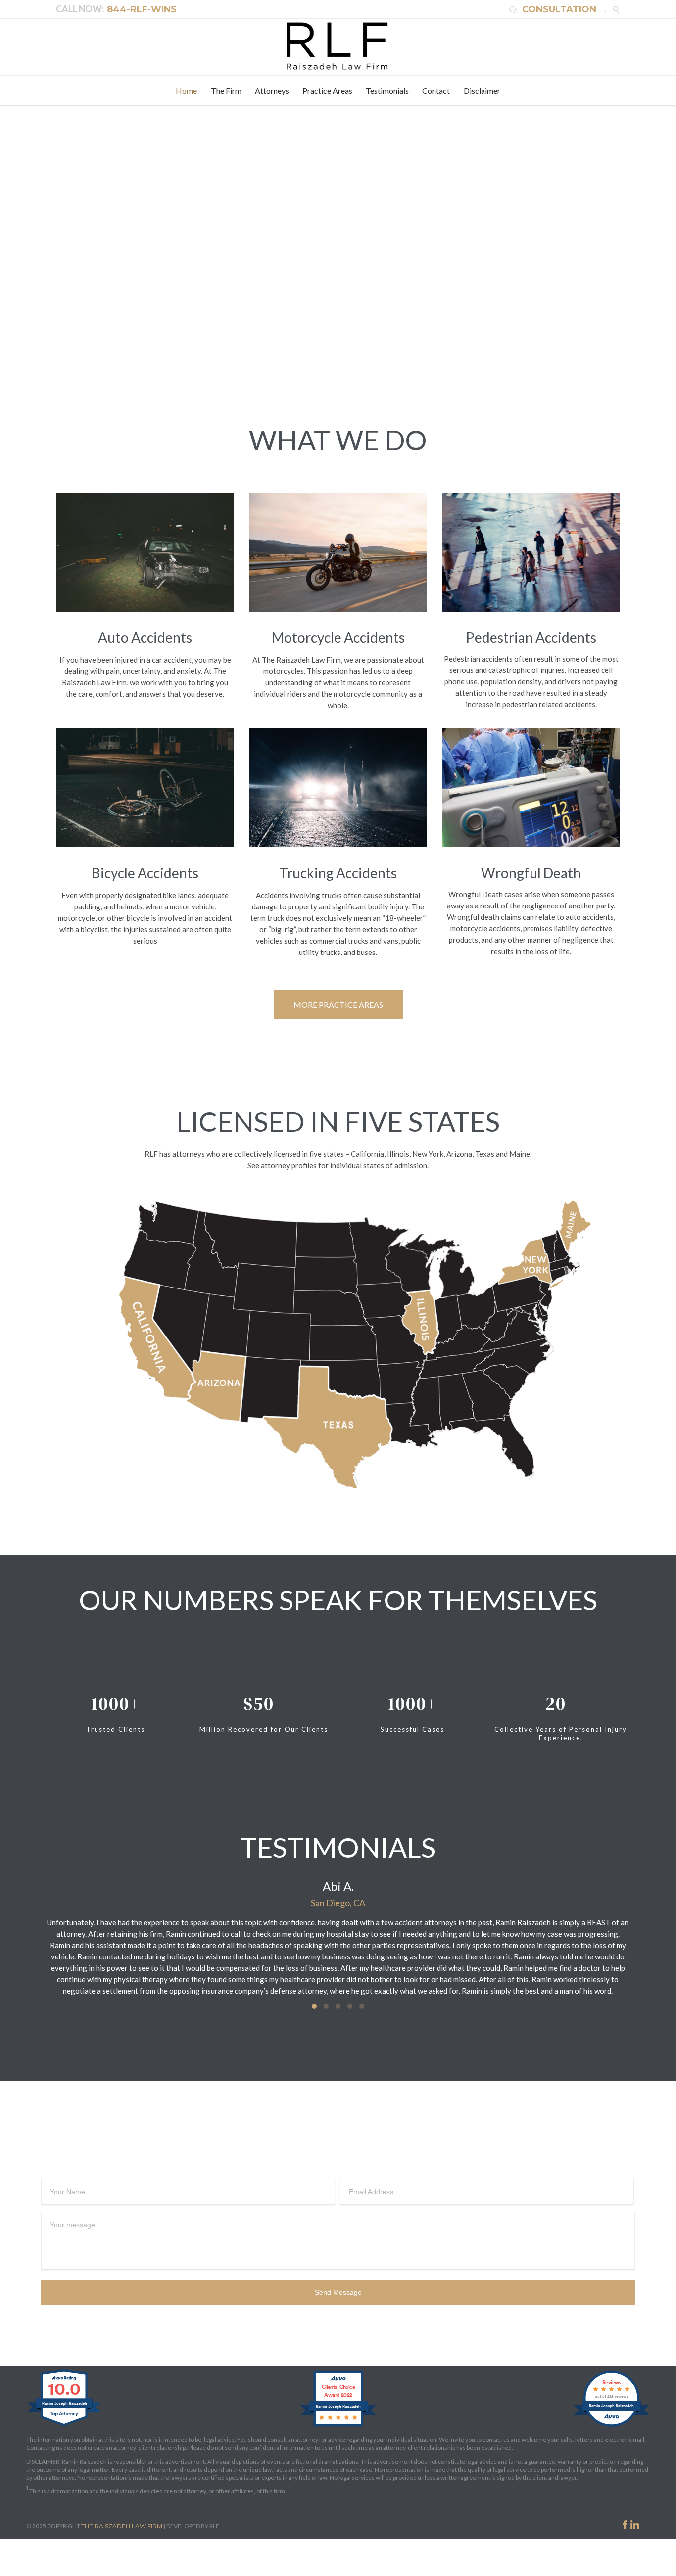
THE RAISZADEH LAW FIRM (122, 2526)
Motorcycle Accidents (338, 637)
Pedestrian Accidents (531, 637)
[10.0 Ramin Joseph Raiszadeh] (65, 2426)
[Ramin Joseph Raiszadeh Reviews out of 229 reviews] (611, 2426)
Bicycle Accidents (145, 873)
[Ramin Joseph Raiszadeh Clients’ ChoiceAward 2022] (338, 2426)
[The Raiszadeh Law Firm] (338, 46)
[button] (314, 2006)
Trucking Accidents (338, 873)
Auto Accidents (145, 637)
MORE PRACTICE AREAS (338, 1005)
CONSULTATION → (558, 9)
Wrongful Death (531, 873)
